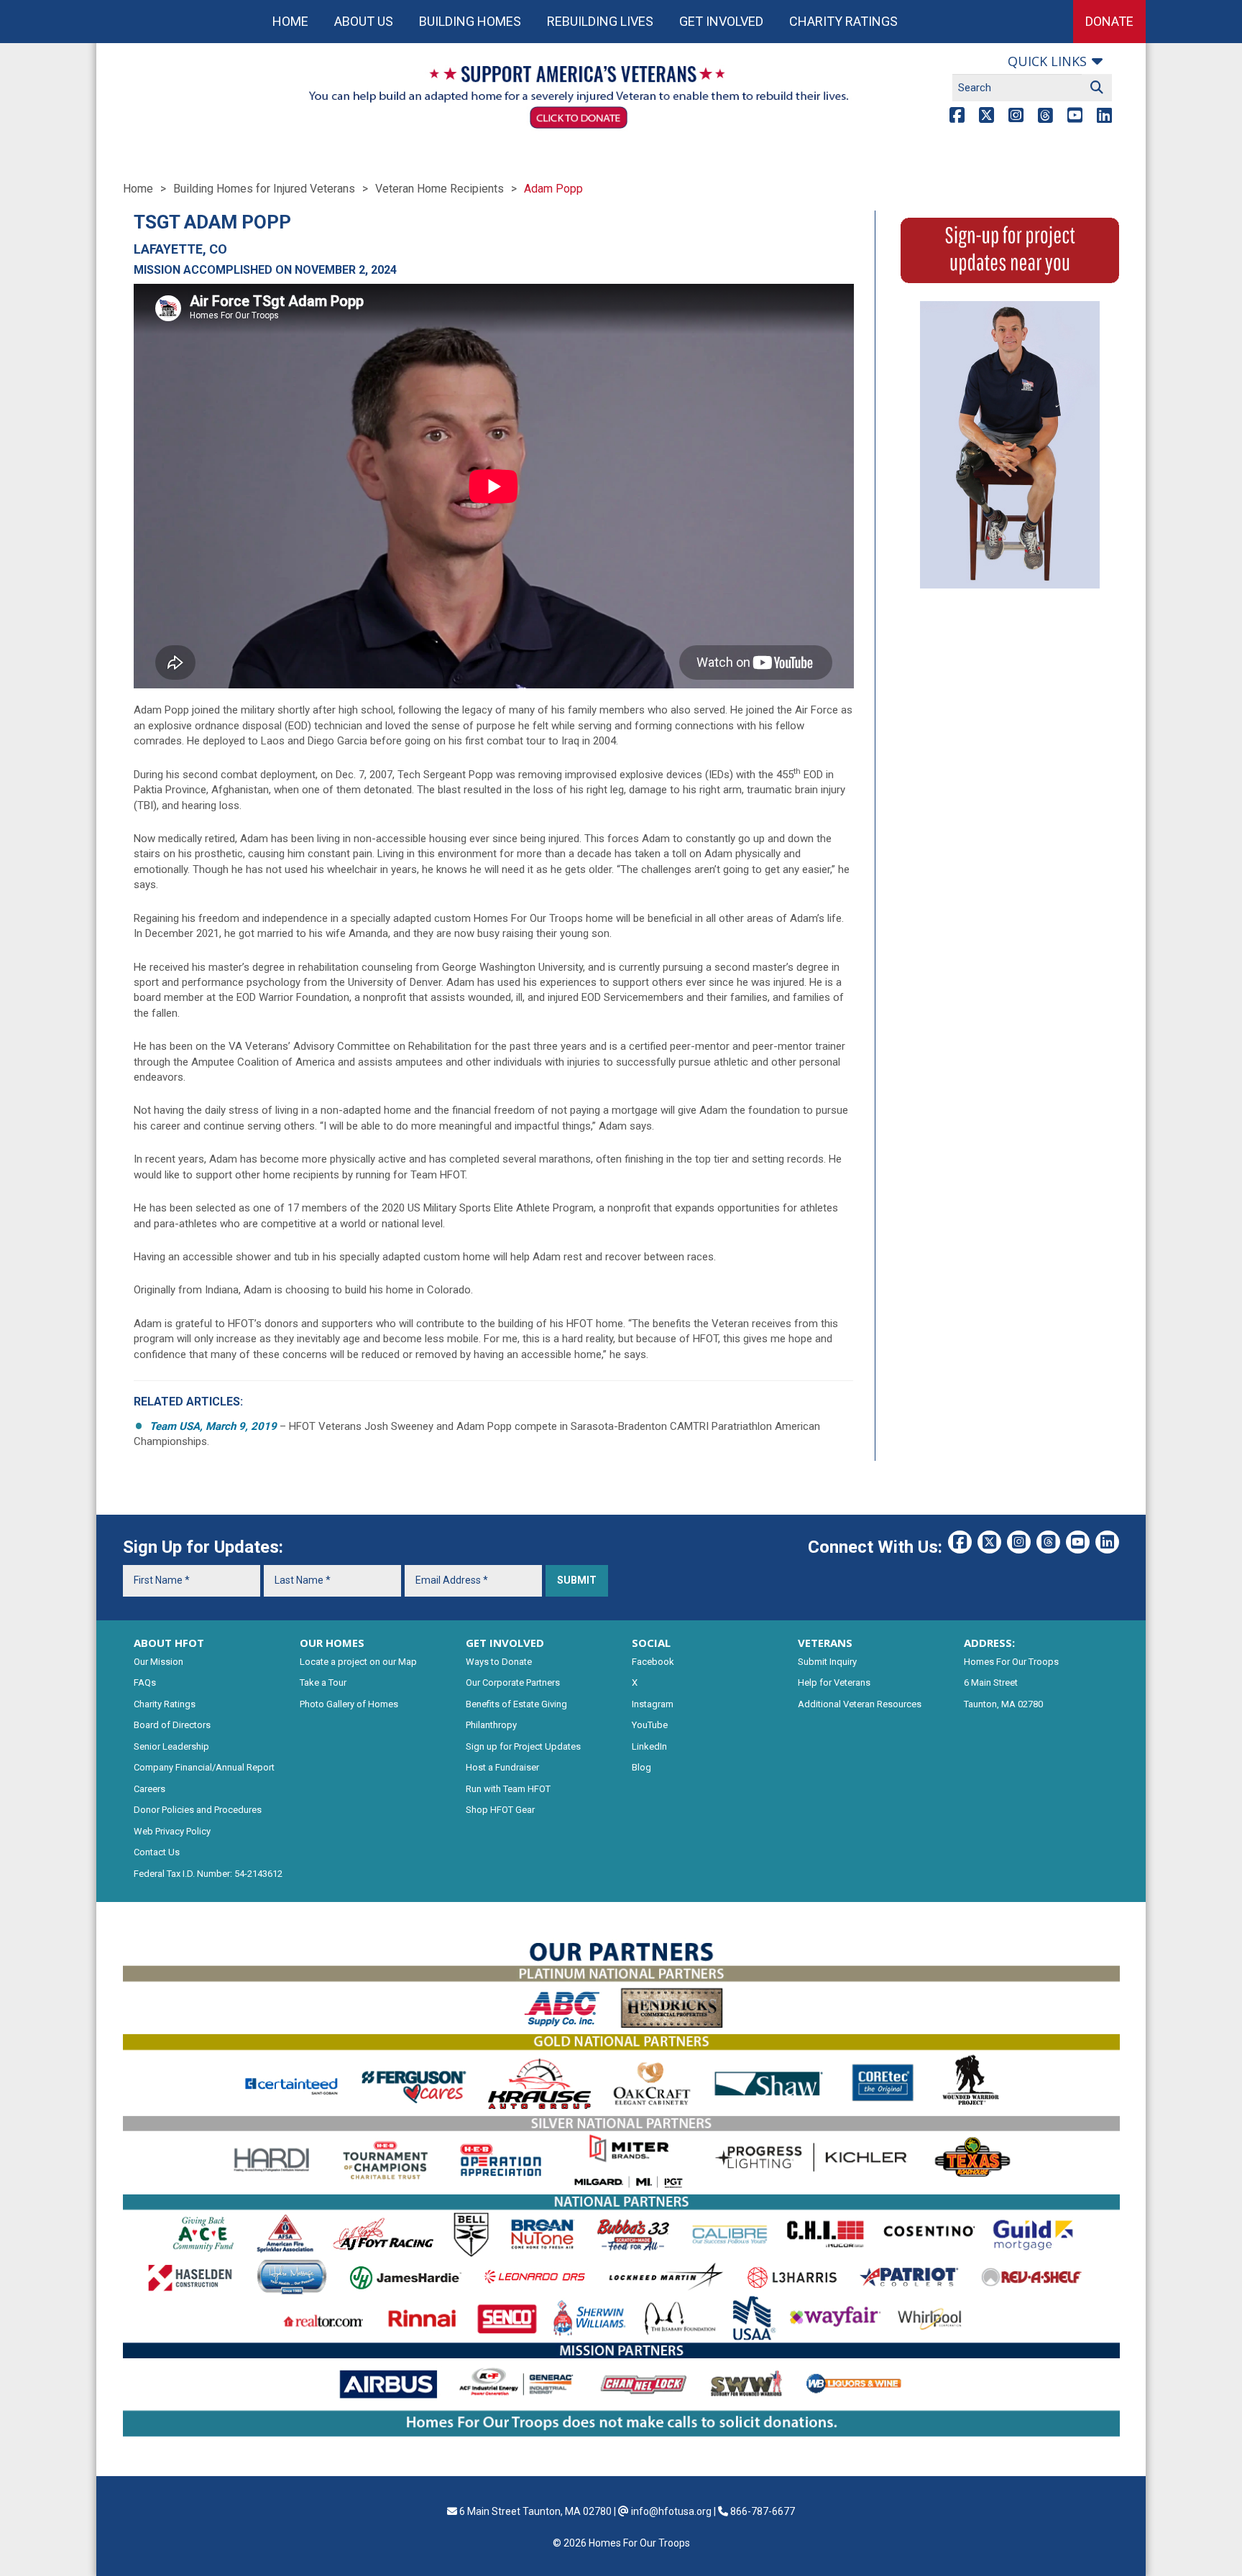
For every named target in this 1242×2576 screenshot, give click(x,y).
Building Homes (470, 21)
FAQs (145, 1682)
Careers (149, 1789)
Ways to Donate (499, 1662)
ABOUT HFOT (169, 1643)
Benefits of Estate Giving (516, 1704)
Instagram (653, 1704)
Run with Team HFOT (508, 1789)
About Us (364, 21)
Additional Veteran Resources (860, 1704)
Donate (1109, 21)
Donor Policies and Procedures (198, 1810)
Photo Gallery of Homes (349, 1704)
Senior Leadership (171, 1746)
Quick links (1047, 61)
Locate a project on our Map (358, 1662)
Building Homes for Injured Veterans (264, 189)
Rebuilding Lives (600, 21)
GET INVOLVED (505, 1643)
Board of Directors (172, 1725)
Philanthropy (491, 1725)
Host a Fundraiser (502, 1767)
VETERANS (825, 1643)
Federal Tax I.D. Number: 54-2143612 (208, 1874)
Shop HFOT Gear (500, 1810)
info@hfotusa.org (671, 2511)
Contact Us (157, 1852)
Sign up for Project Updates (523, 1746)
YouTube (650, 1725)
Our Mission (158, 1662)
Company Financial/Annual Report (204, 1767)
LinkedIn (649, 1746)
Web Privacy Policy (172, 1831)
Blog (641, 1767)
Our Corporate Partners (513, 1682)
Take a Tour (323, 1682)
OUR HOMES (332, 1643)
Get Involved (721, 21)
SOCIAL (651, 1643)
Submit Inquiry (827, 1662)
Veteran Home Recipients (440, 189)
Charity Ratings (843, 21)
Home (290, 21)
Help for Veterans (834, 1682)
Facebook (653, 1662)
